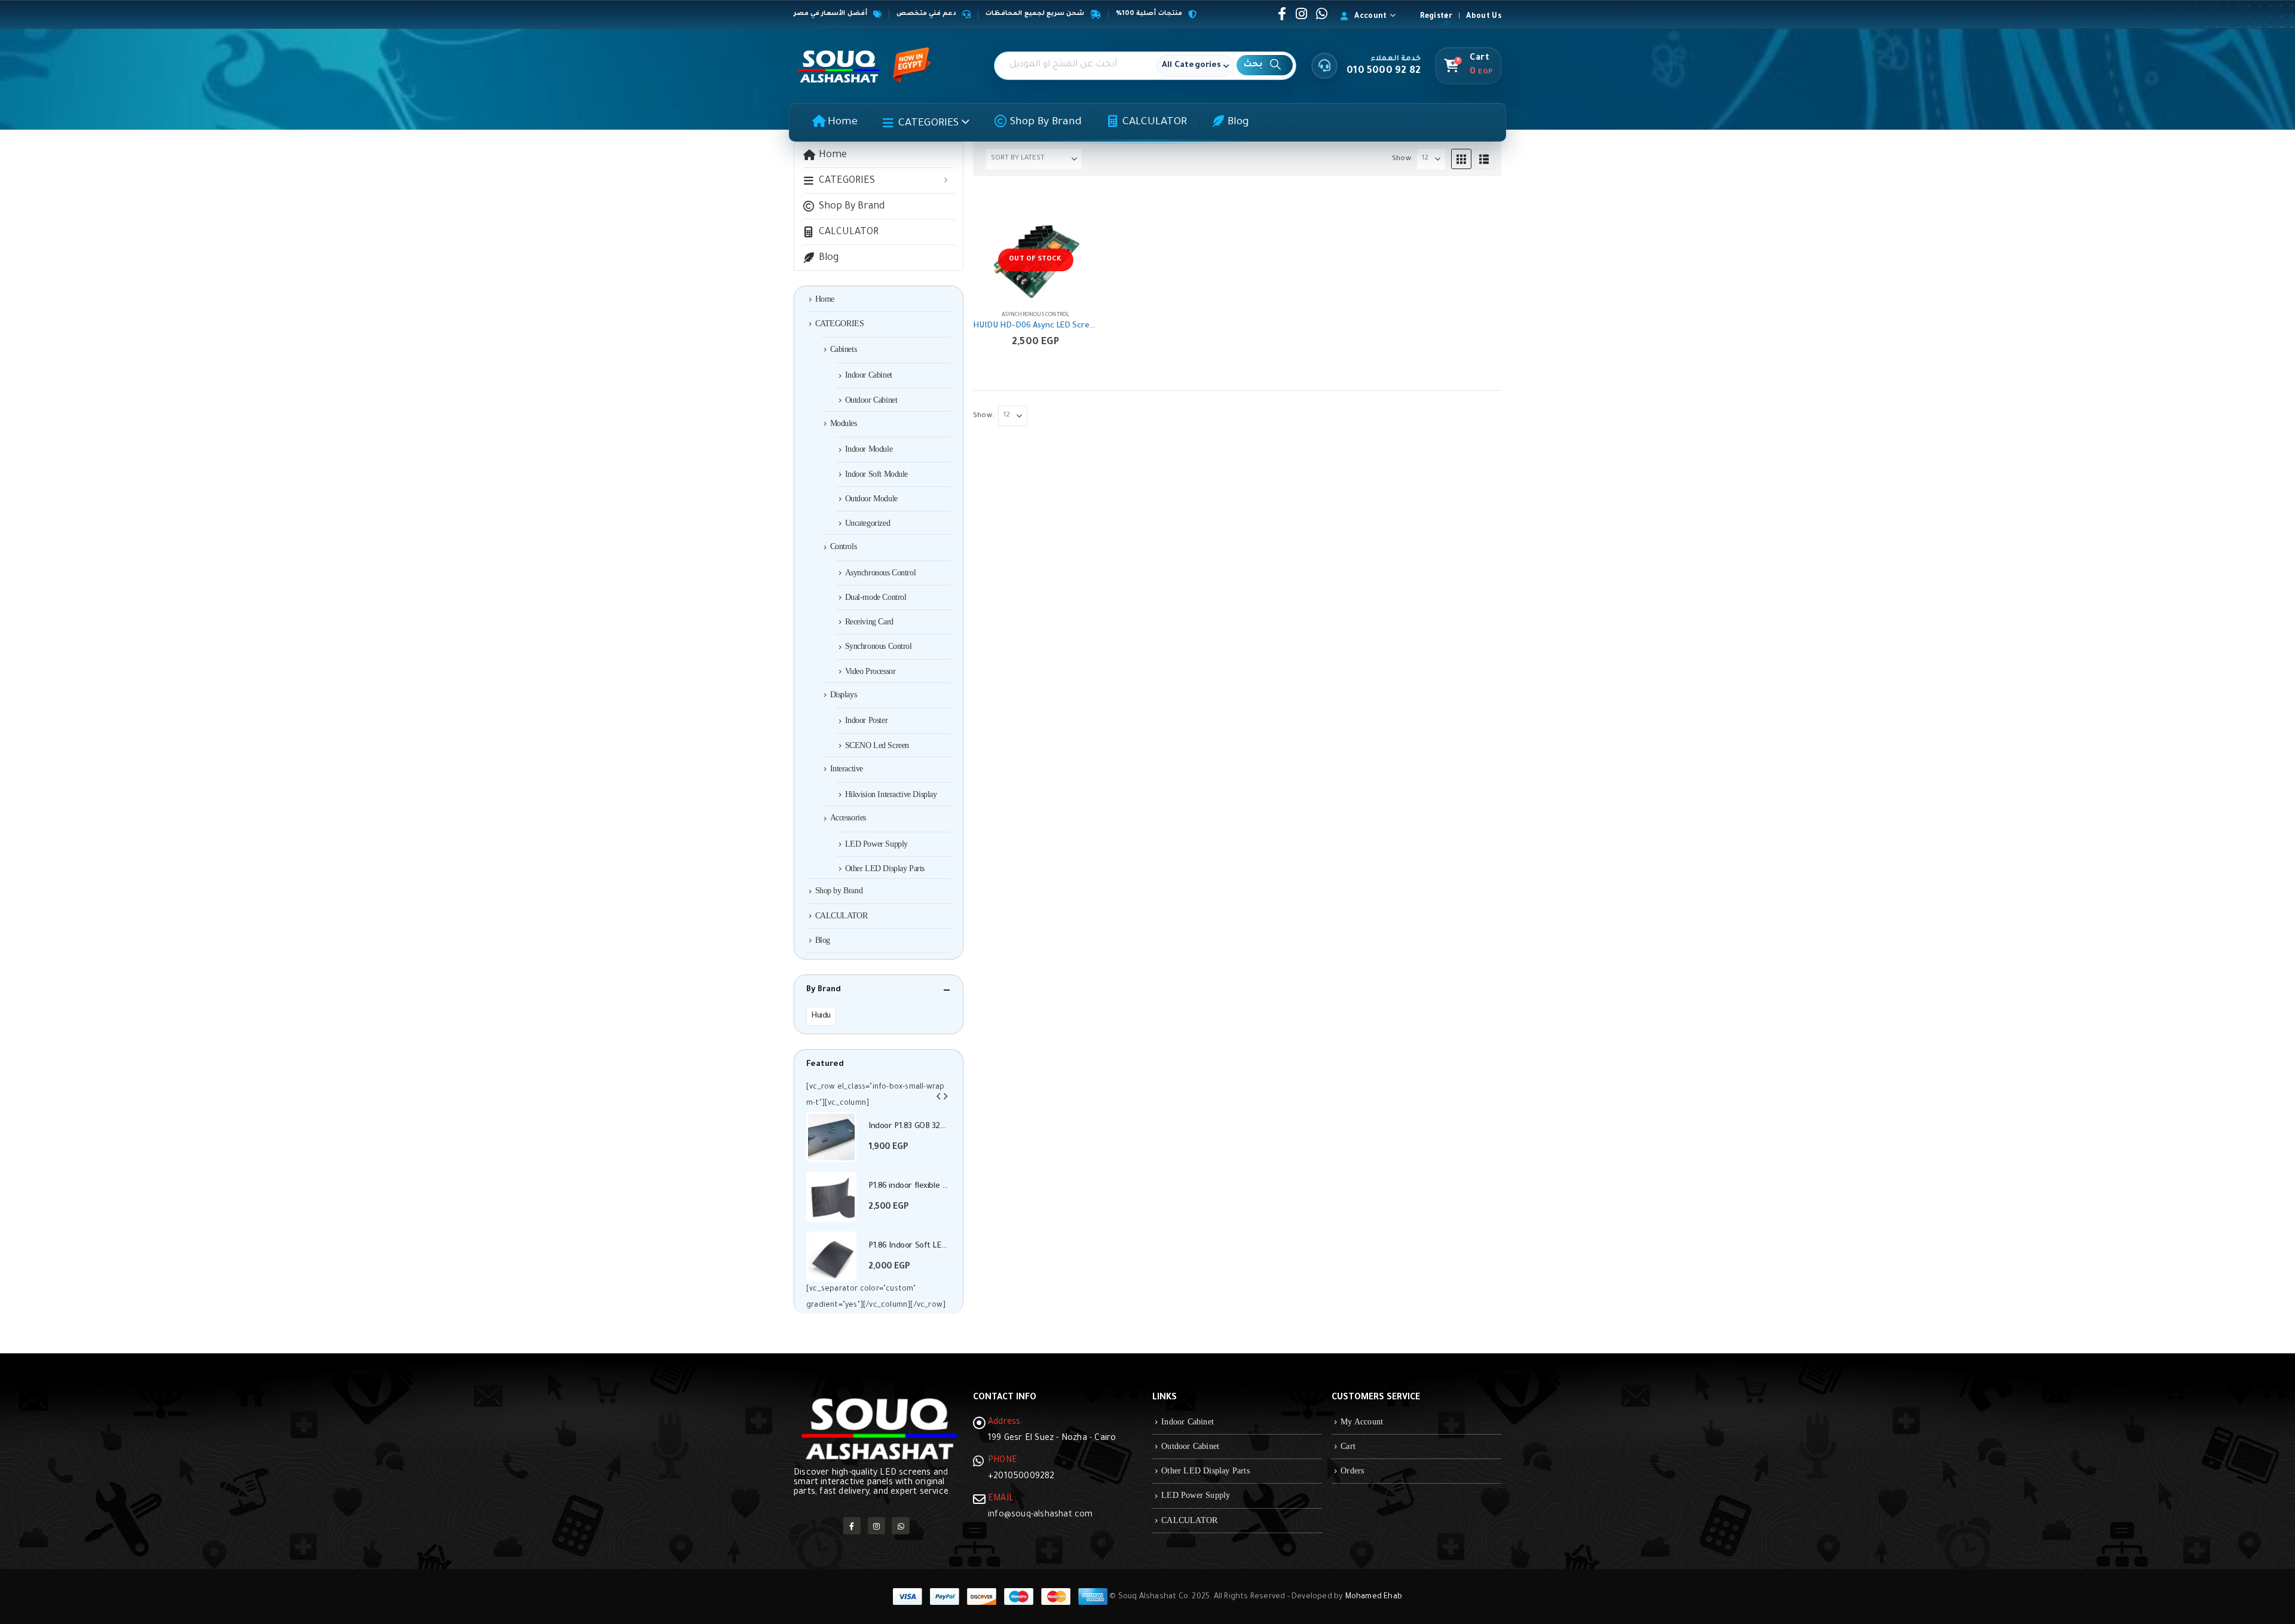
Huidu (821, 1016)
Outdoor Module (871, 499)
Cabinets (844, 349)
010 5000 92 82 (1384, 71)
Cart (1348, 1446)
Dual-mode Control (876, 597)
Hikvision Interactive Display (891, 794)
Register (1436, 17)
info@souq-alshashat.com (1041, 1515)
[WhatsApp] (1321, 14)
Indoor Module (869, 449)
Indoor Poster (867, 720)
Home (843, 122)
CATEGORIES (928, 124)
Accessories (848, 818)
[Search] (1265, 65)
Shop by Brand (1046, 122)
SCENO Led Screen (877, 745)
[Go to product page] (831, 1137)
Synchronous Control (879, 646)
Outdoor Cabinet (871, 400)
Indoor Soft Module (876, 474)
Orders (1352, 1471)
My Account (1362, 1422)
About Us (1484, 17)
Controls (844, 546)
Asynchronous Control (1036, 315)
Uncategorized (868, 523)
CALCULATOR (1155, 122)
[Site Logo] (839, 66)
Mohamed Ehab (1374, 1597)
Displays (844, 695)
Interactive (847, 769)
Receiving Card (869, 622)
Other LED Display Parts (885, 868)
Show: (1402, 159)
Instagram (876, 1526)
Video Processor (870, 671)
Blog (1238, 122)
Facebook (852, 1526)
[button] (1461, 159)
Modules (844, 423)
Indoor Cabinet (869, 375)
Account (1370, 17)
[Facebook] (1282, 14)
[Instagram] (1302, 14)
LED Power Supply (876, 844)
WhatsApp (900, 1526)
